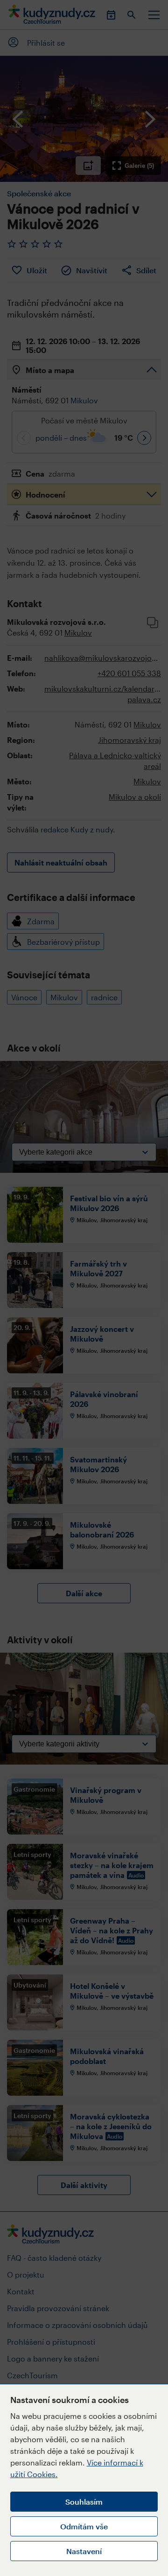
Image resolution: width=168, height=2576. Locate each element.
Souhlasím (84, 2502)
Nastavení (84, 2551)
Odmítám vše (84, 2526)
